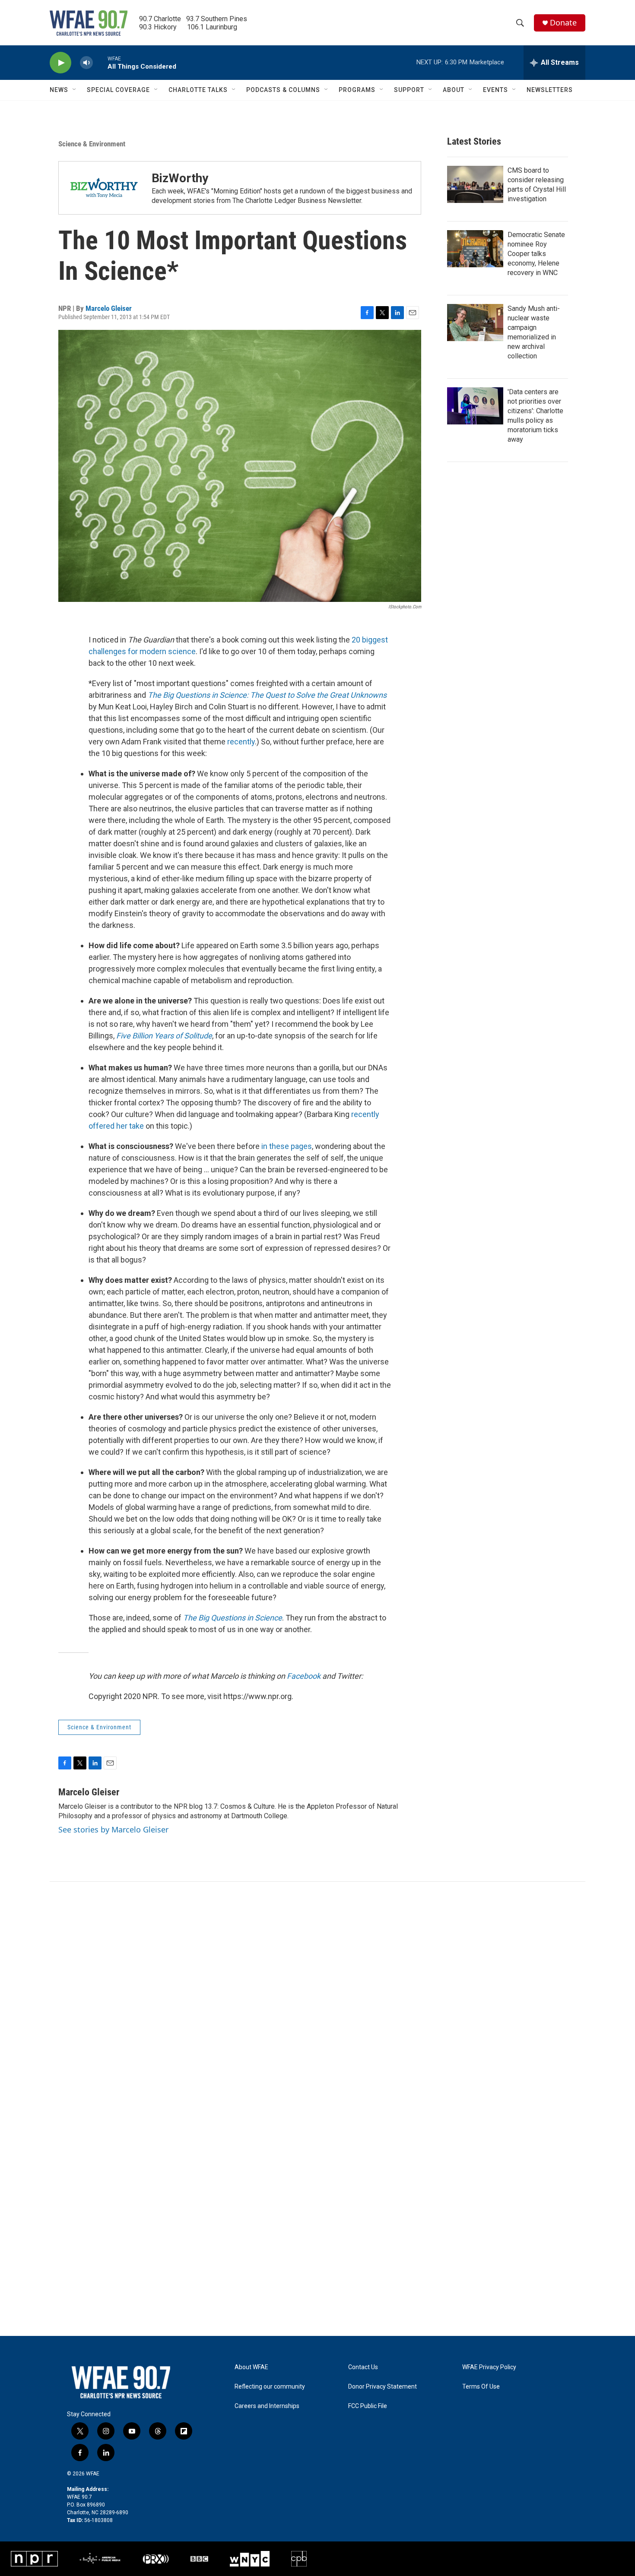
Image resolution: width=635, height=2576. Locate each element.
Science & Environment (92, 144)
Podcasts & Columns (283, 90)
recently (241, 742)
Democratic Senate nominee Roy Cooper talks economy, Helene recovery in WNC (536, 254)
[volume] (86, 63)
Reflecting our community (270, 2387)
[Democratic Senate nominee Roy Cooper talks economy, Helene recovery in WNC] (475, 249)
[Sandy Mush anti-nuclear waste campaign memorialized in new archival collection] (475, 323)
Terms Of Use (481, 2387)
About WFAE (251, 2367)
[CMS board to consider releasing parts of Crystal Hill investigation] (475, 184)
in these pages (287, 1146)
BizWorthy (180, 178)
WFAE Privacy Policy (489, 2367)
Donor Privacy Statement (383, 2387)
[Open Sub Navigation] (75, 90)
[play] (60, 63)
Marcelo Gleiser (109, 308)
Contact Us (363, 2367)
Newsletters (550, 90)
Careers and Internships (267, 2406)
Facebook (304, 1676)
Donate (563, 23)
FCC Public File (368, 2406)
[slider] (100, 62)
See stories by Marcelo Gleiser (113, 1829)
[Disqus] (317, 1998)
